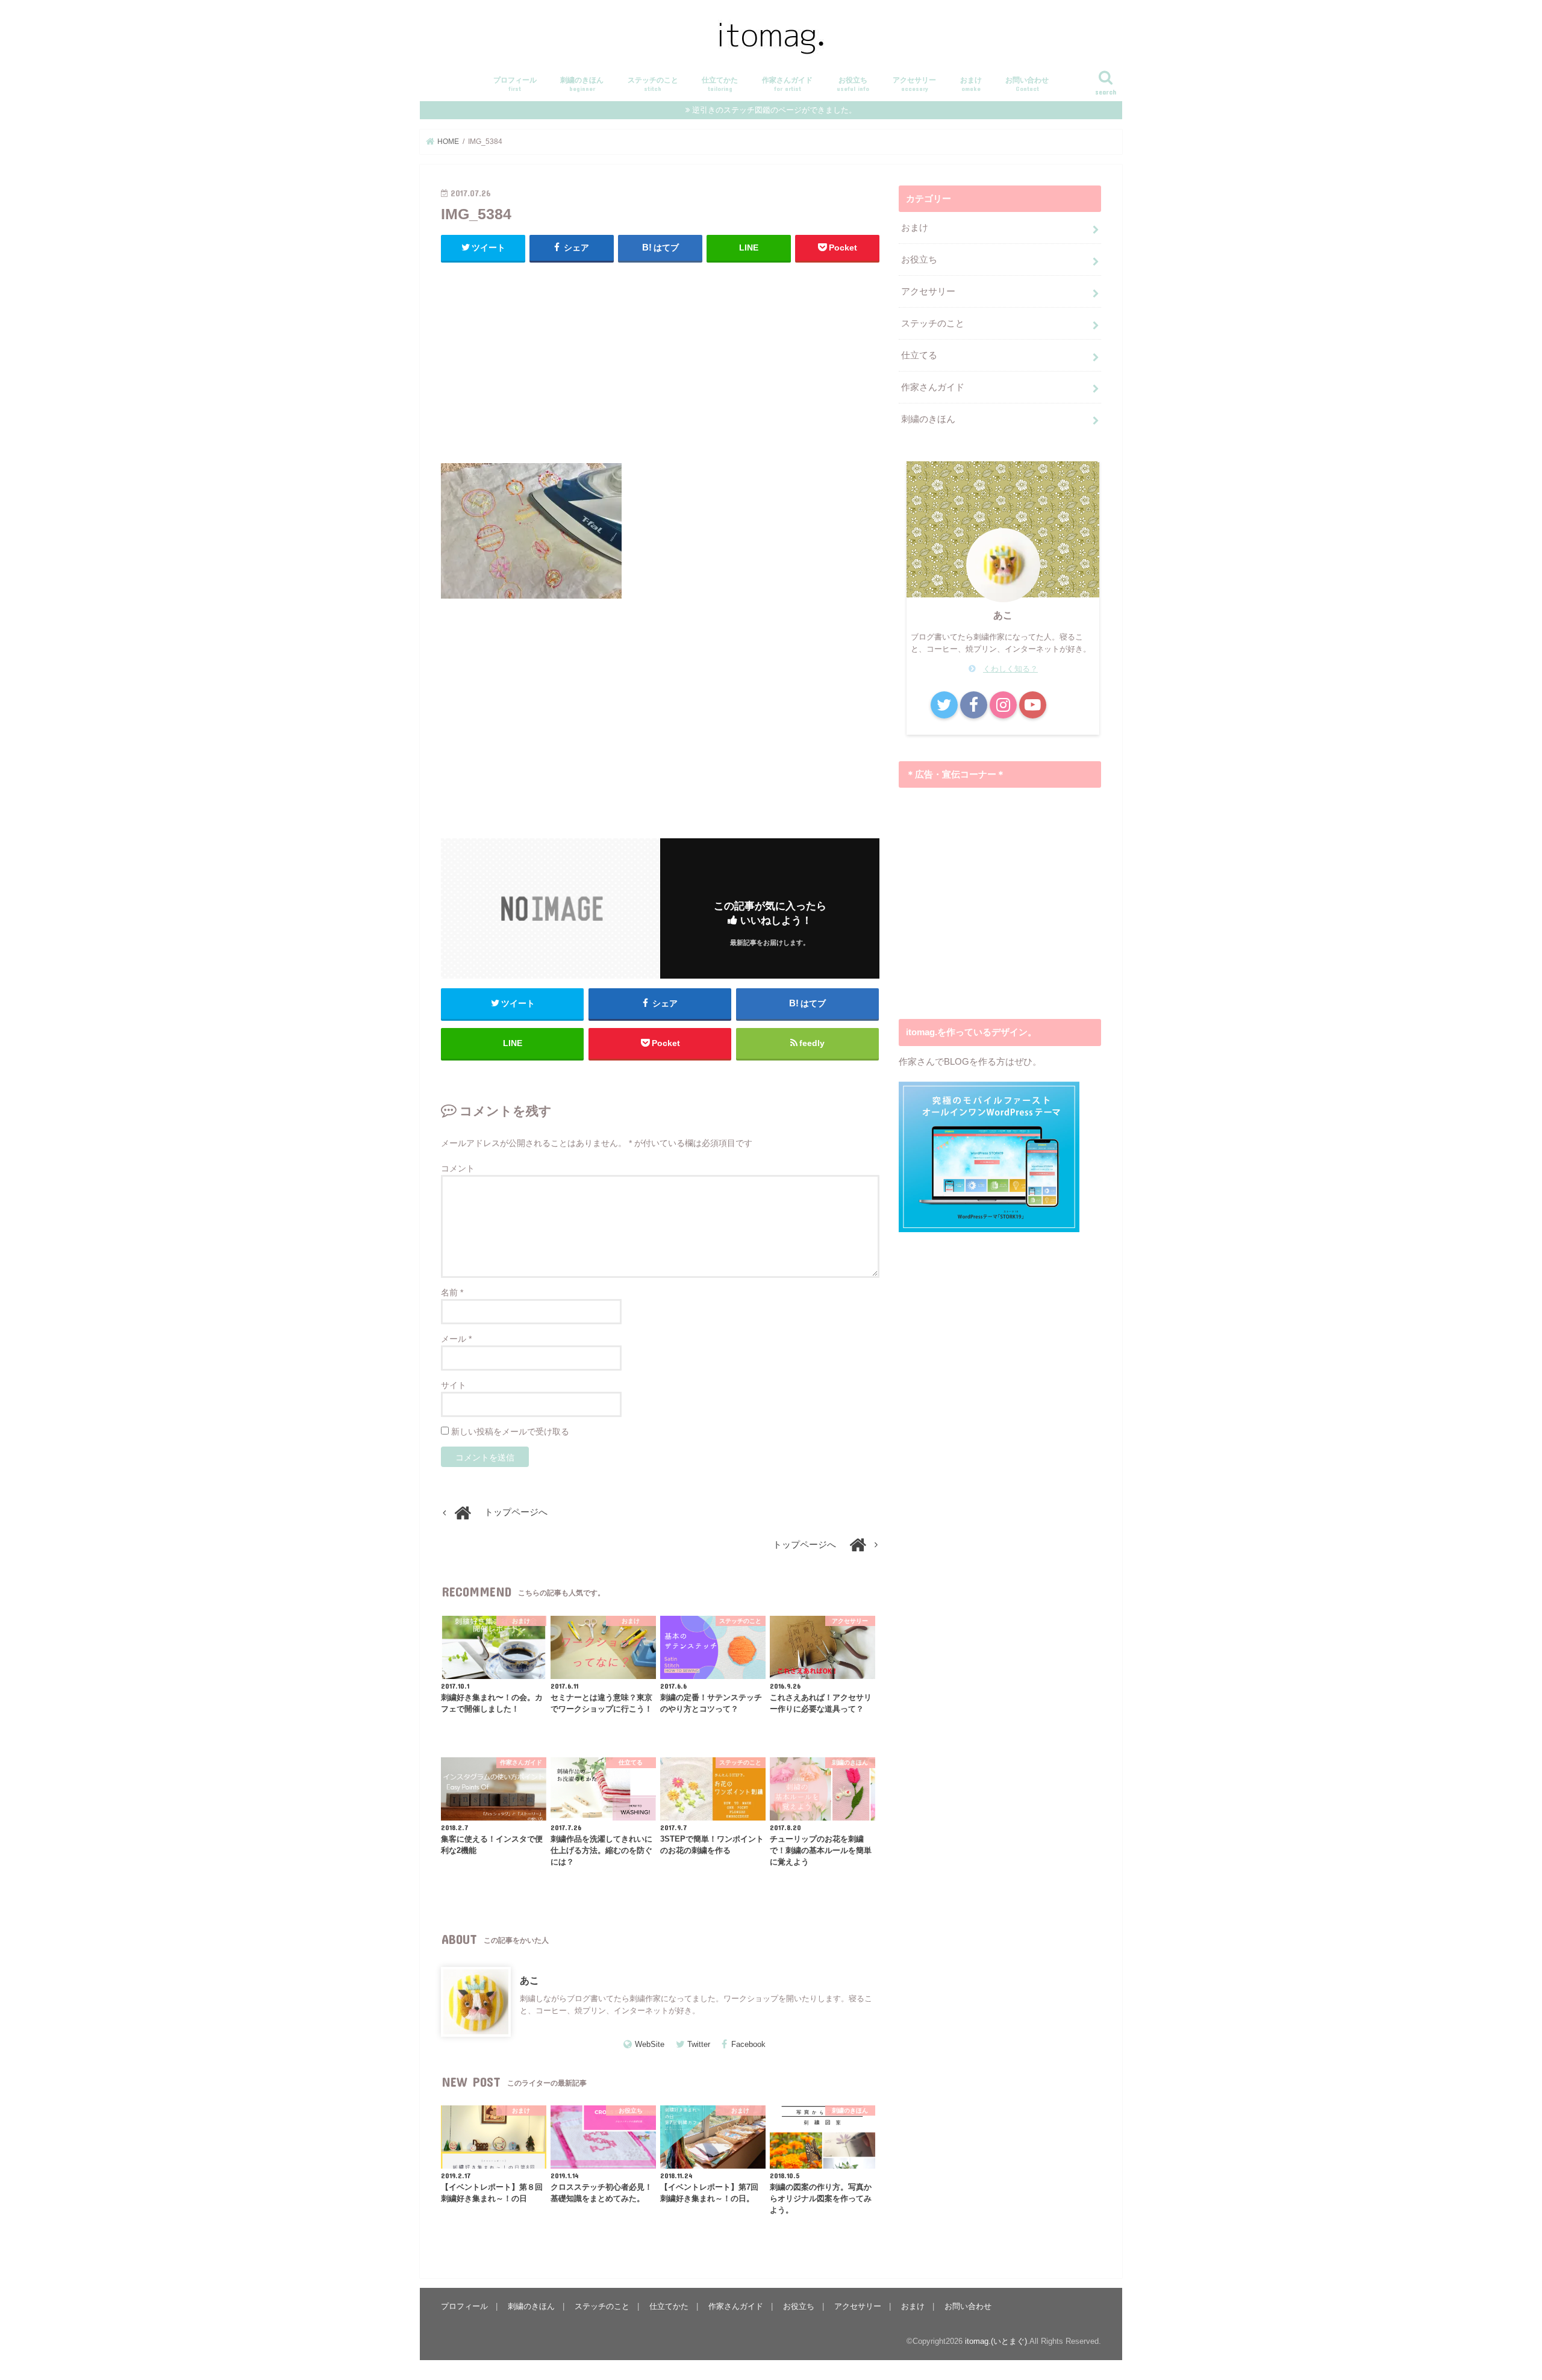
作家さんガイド (787, 84)
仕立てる (919, 355)
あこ (529, 1980)
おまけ (971, 84)
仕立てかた (720, 84)
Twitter (699, 2044)
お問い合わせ (1027, 84)
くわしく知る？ (1010, 669)
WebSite (650, 2044)
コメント (458, 1168)
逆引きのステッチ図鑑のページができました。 (774, 110)
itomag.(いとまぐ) (996, 2341)
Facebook (748, 2044)
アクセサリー (914, 84)
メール (456, 1339)
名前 (452, 1292)
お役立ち (853, 84)
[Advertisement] (660, 360)
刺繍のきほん (582, 84)
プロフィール (515, 84)
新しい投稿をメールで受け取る (510, 1431)
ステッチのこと (653, 84)
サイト (454, 1385)
